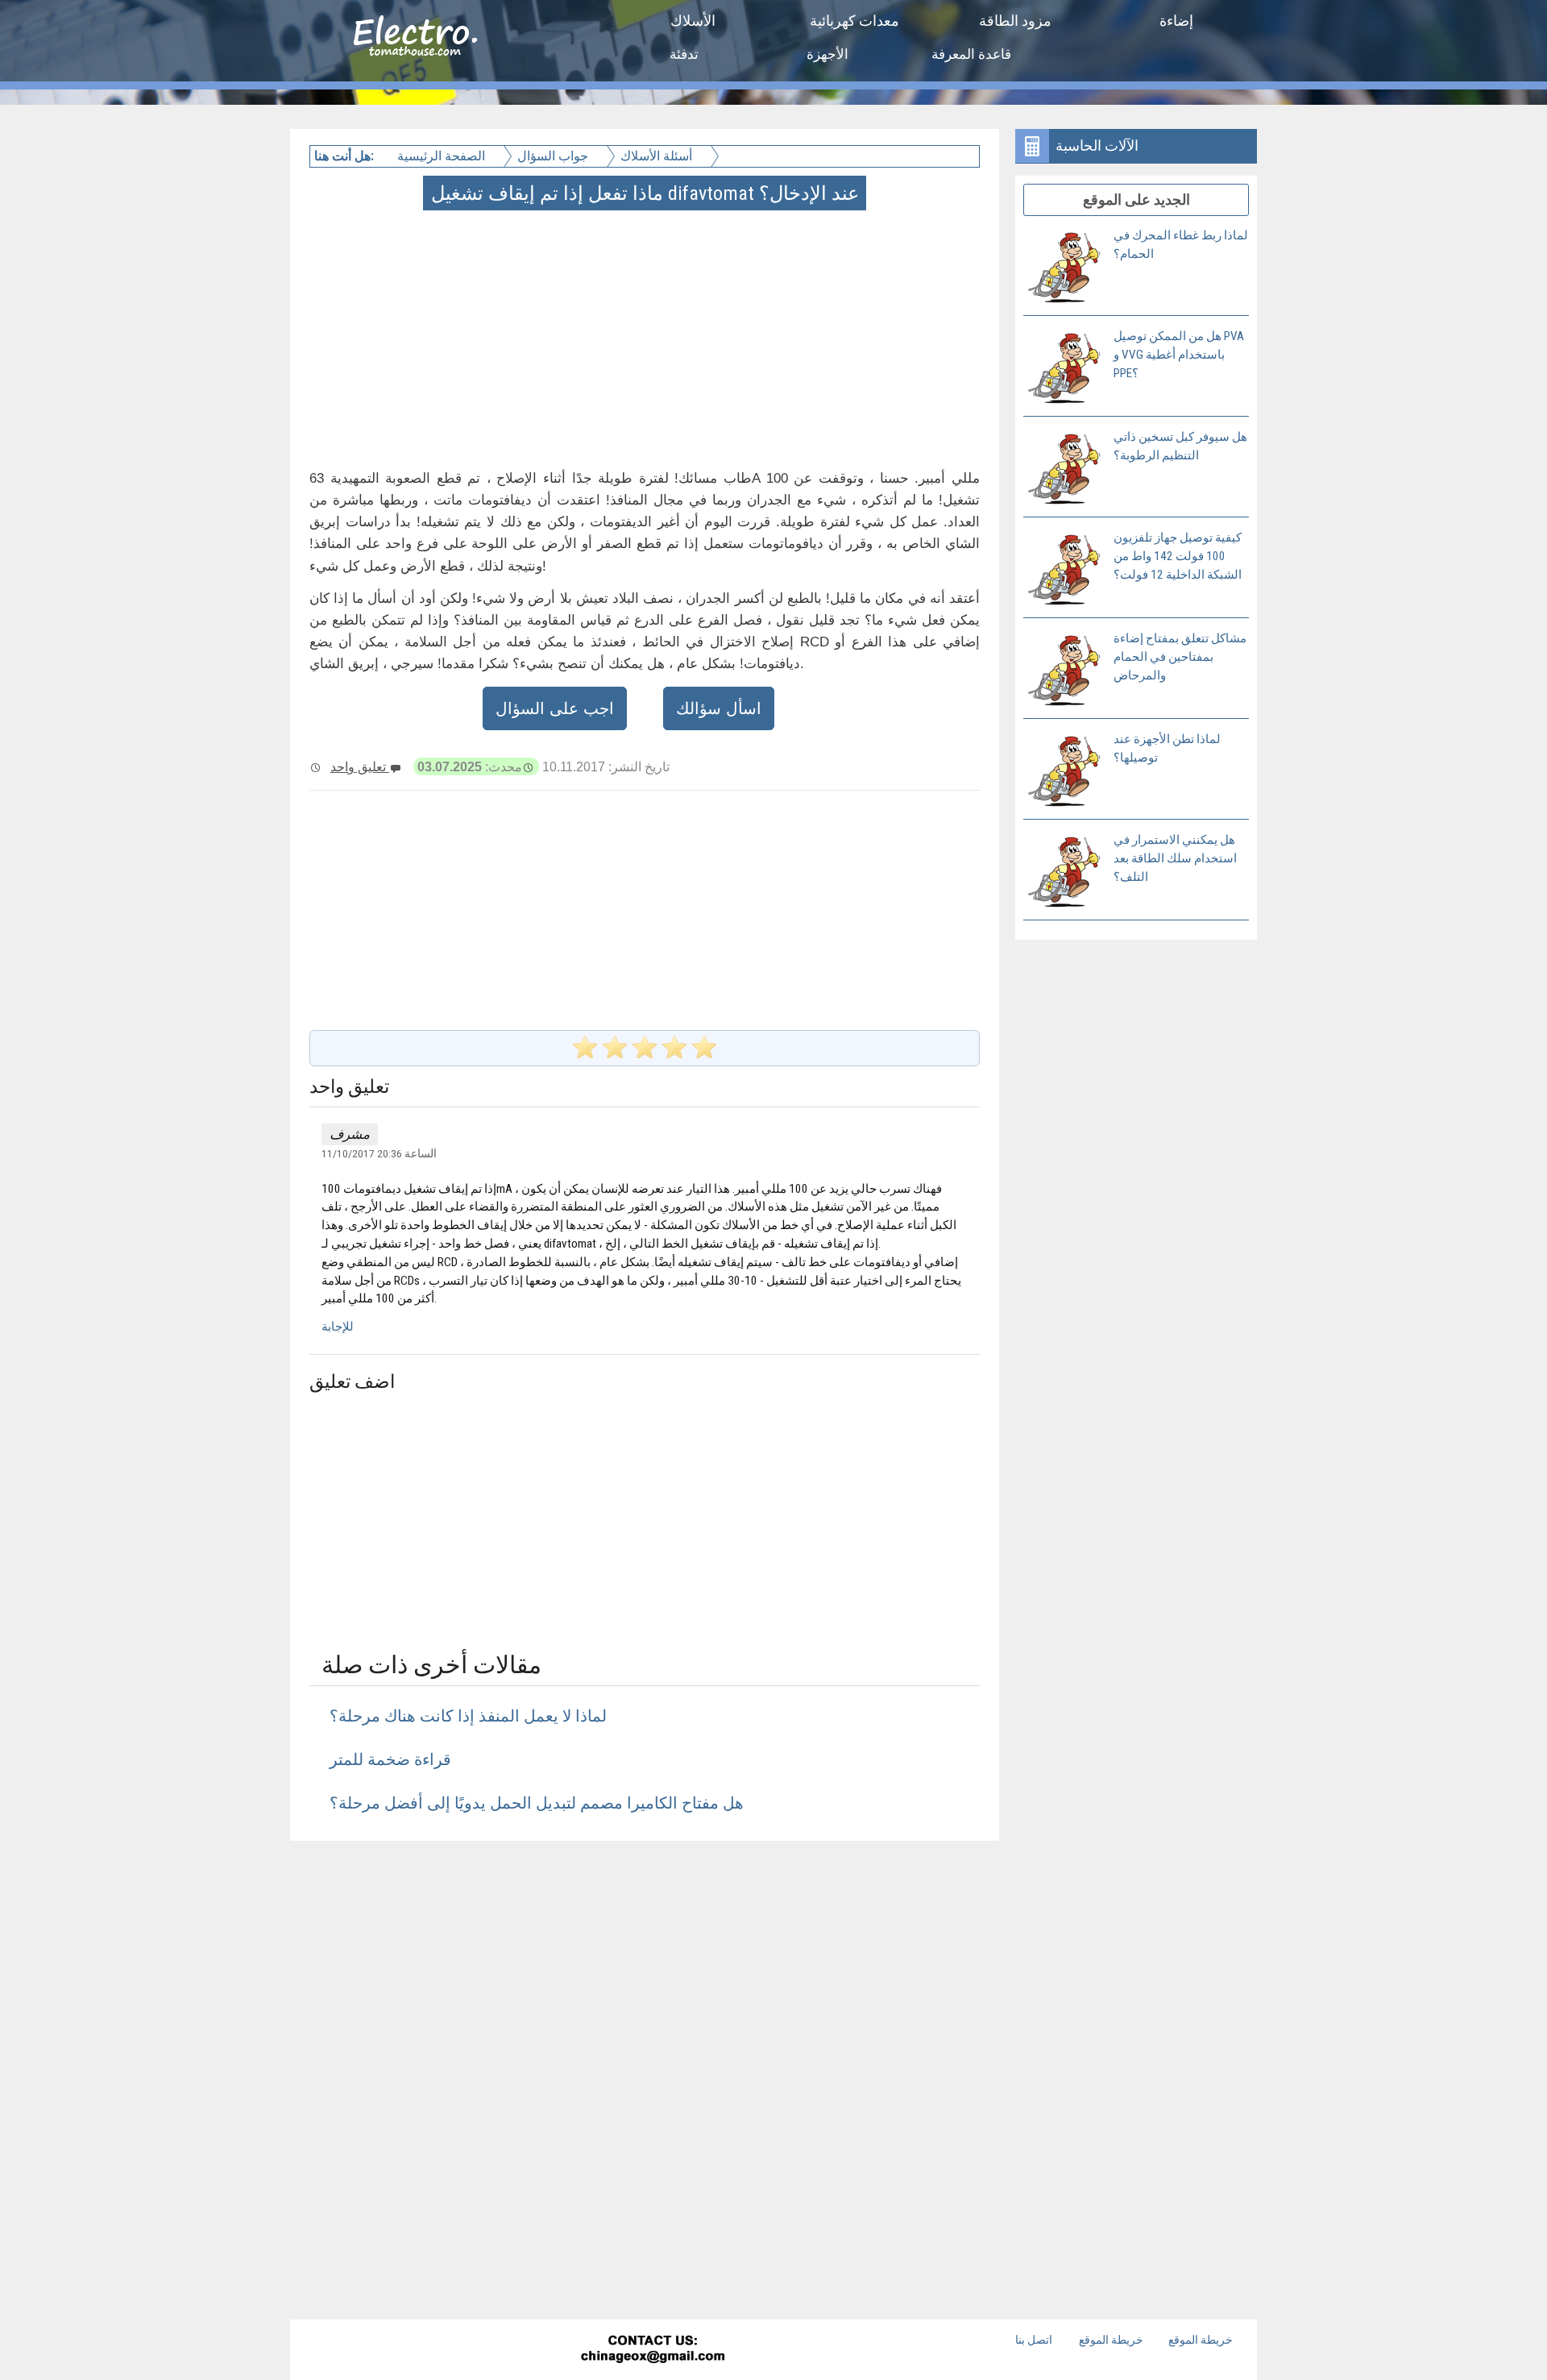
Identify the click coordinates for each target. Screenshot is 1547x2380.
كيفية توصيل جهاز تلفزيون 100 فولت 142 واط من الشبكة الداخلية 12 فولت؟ (1178, 556)
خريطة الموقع (1111, 2340)
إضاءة (1176, 21)
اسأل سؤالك (719, 708)
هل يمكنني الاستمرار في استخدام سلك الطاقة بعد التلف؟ (1175, 858)
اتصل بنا (1034, 2340)
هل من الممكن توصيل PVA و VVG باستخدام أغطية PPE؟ (1179, 355)
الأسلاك (693, 21)
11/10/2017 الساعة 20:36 (379, 1153)
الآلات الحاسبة (1097, 145)
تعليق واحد (360, 766)
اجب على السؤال (555, 708)
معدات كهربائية (854, 21)
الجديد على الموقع (1136, 199)
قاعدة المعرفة (971, 54)
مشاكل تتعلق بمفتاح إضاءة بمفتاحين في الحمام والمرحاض (1180, 657)
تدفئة (684, 54)
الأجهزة (827, 54)
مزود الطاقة (1015, 21)
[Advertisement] (646, 321)
